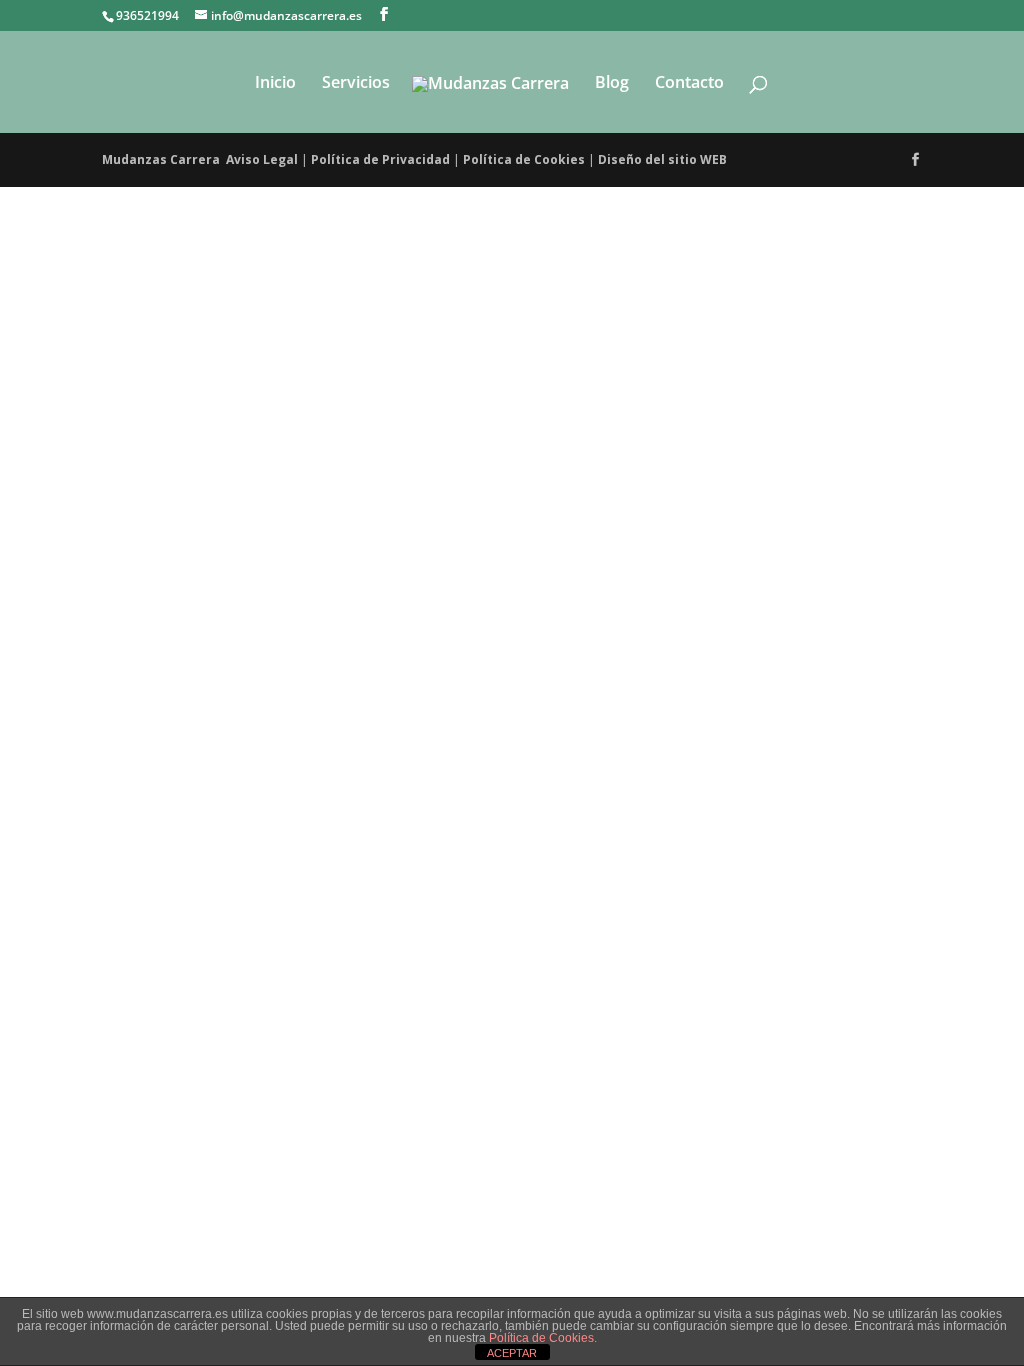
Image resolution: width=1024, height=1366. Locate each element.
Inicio (275, 84)
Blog (612, 84)
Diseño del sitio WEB (664, 159)
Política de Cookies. (543, 1338)
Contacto (689, 84)
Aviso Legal (262, 159)
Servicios (356, 84)
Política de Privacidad (380, 159)
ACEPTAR (512, 1353)
